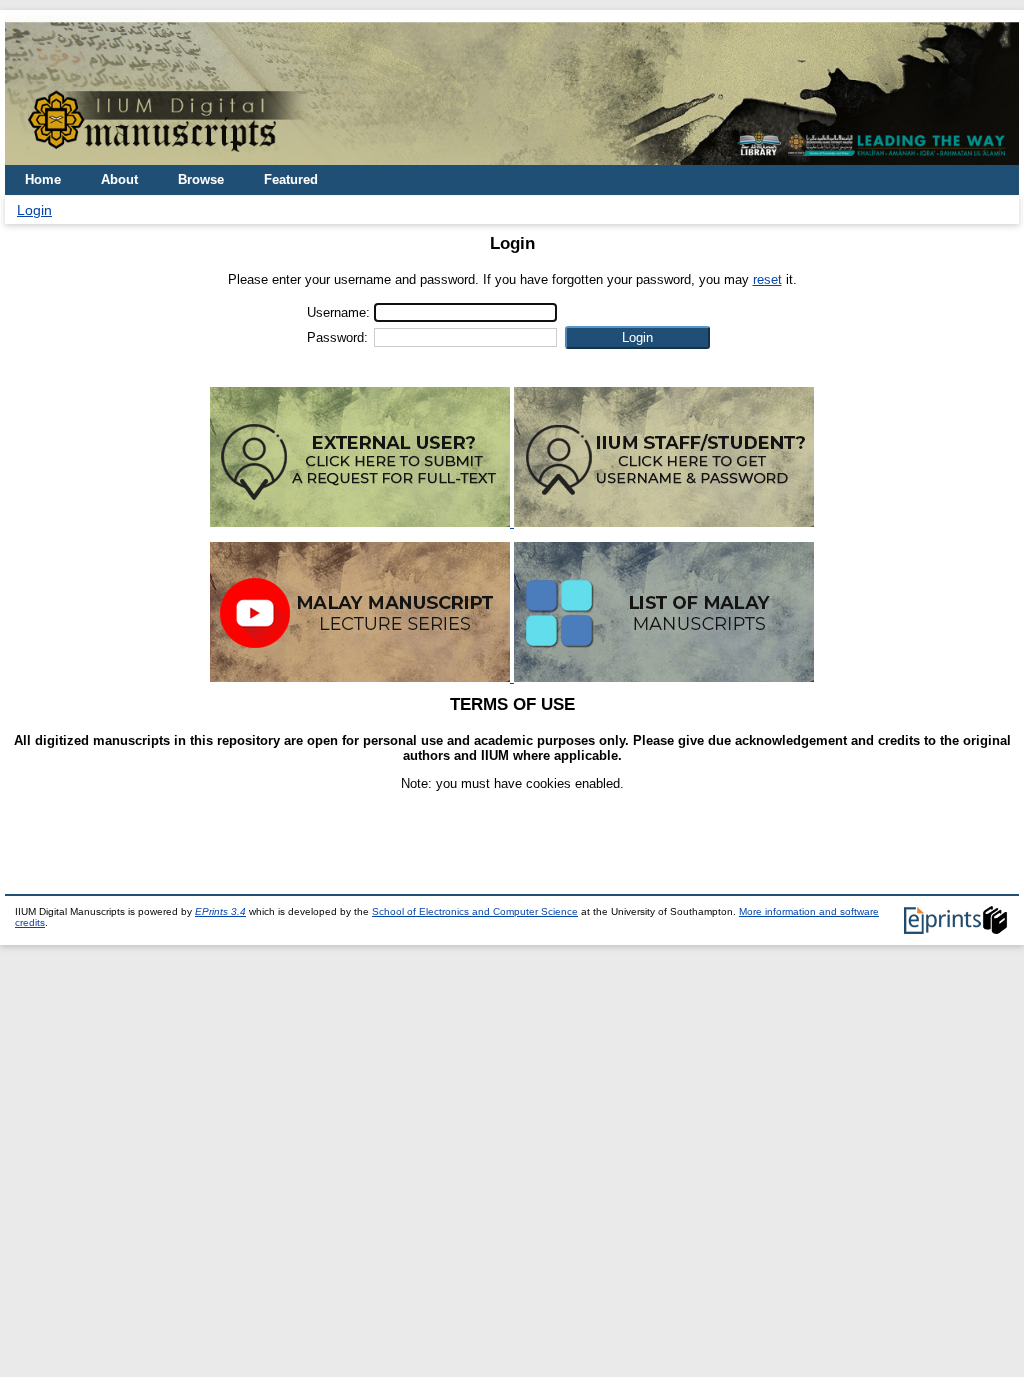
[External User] (362, 522)
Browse (201, 179)
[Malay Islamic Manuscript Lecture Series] (362, 677)
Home (43, 179)
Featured (291, 179)
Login (34, 210)
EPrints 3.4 (220, 911)
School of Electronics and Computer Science (475, 911)
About (119, 179)
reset (767, 279)
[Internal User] (664, 522)
